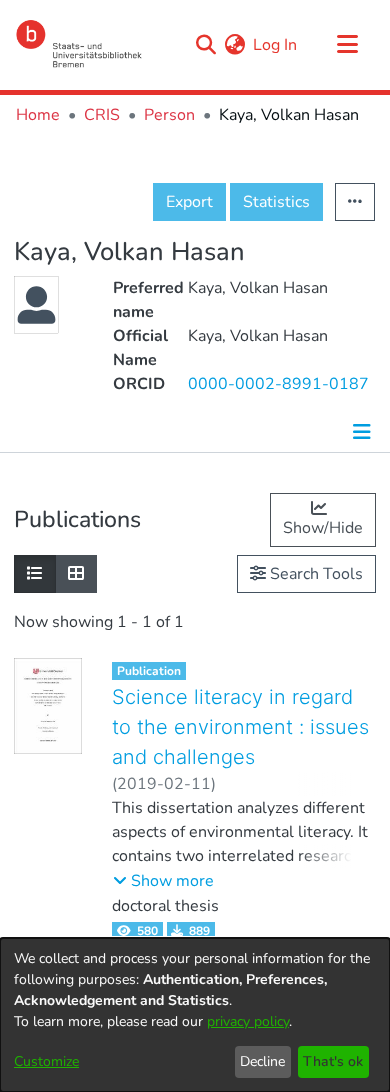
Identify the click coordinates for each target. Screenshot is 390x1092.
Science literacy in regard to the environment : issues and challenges (240, 727)
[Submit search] (205, 45)
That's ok (333, 1061)
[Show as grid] (76, 574)
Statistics (276, 202)
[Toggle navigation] (347, 45)
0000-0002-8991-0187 (278, 384)
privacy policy (248, 1021)
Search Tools (314, 574)
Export (189, 202)
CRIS (102, 115)
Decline (262, 1061)
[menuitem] (234, 45)
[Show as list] (35, 574)
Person (169, 115)
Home (38, 115)
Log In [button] (276, 45)
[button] (163, 881)
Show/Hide (323, 528)
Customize (46, 1061)
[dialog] (195, 1015)
